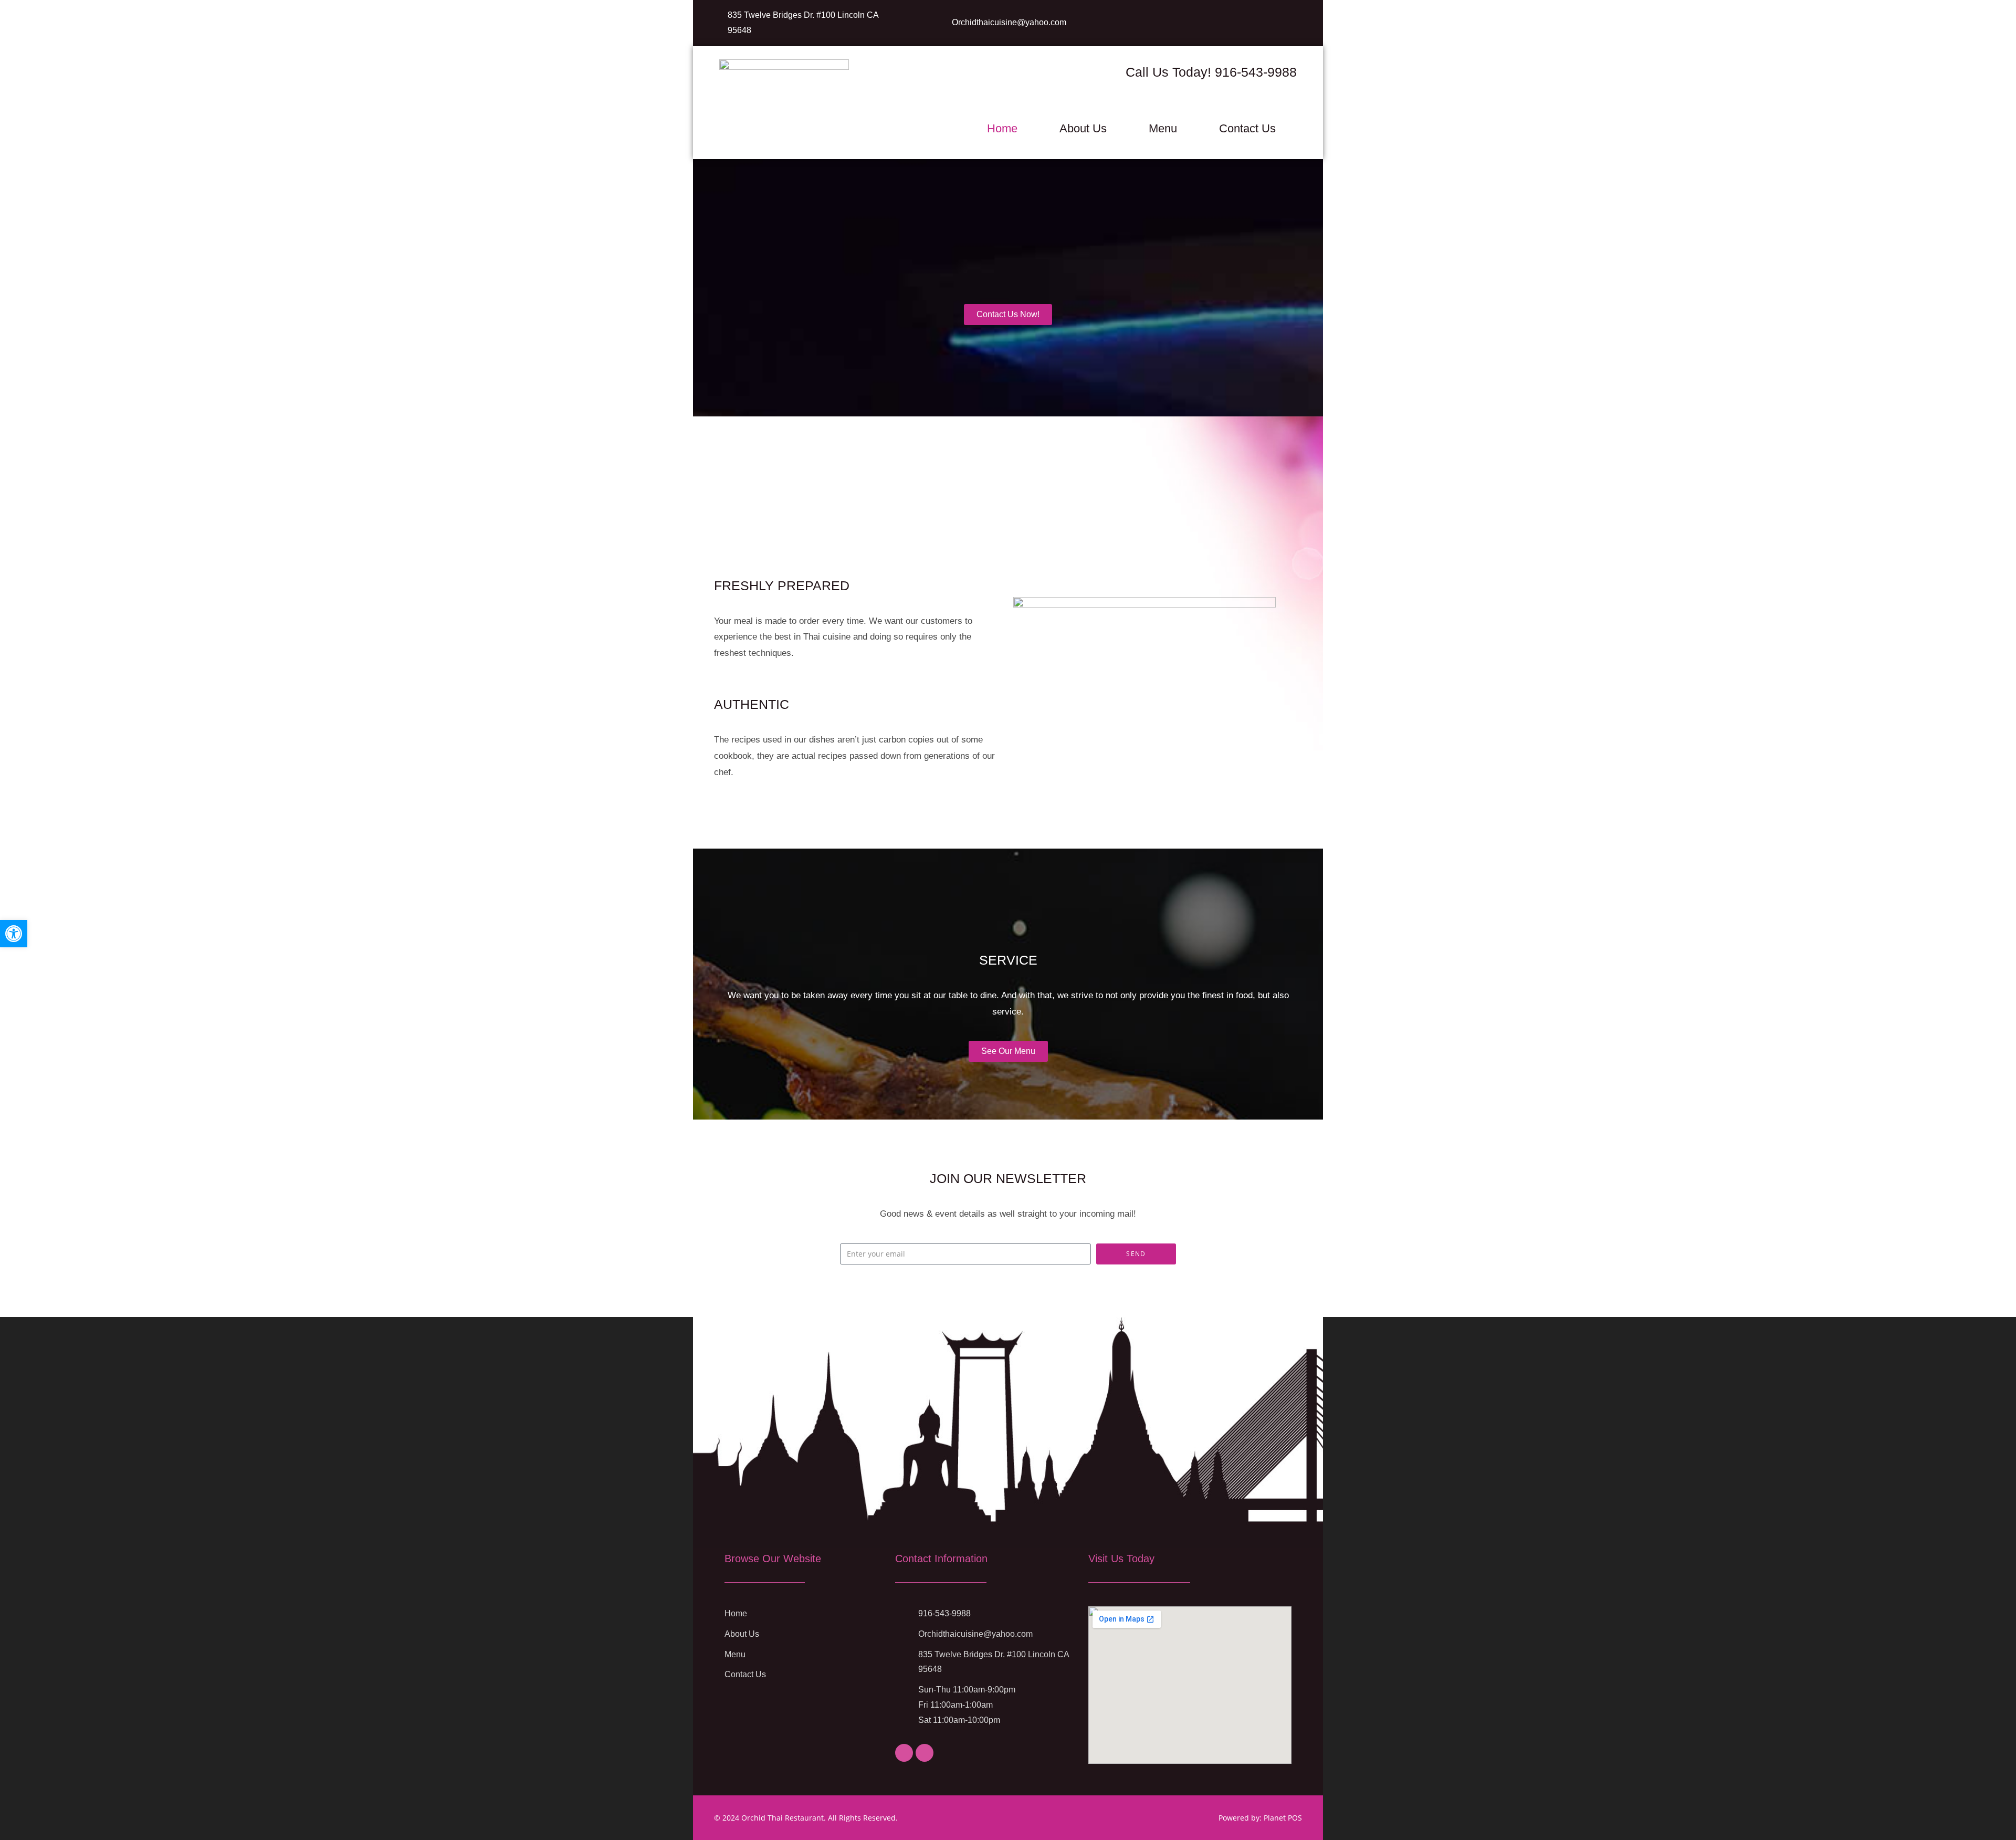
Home (1002, 128)
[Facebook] (904, 1753)
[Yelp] (925, 1753)
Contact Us (1247, 128)
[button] (14, 934)
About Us (1083, 128)
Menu (1163, 128)
